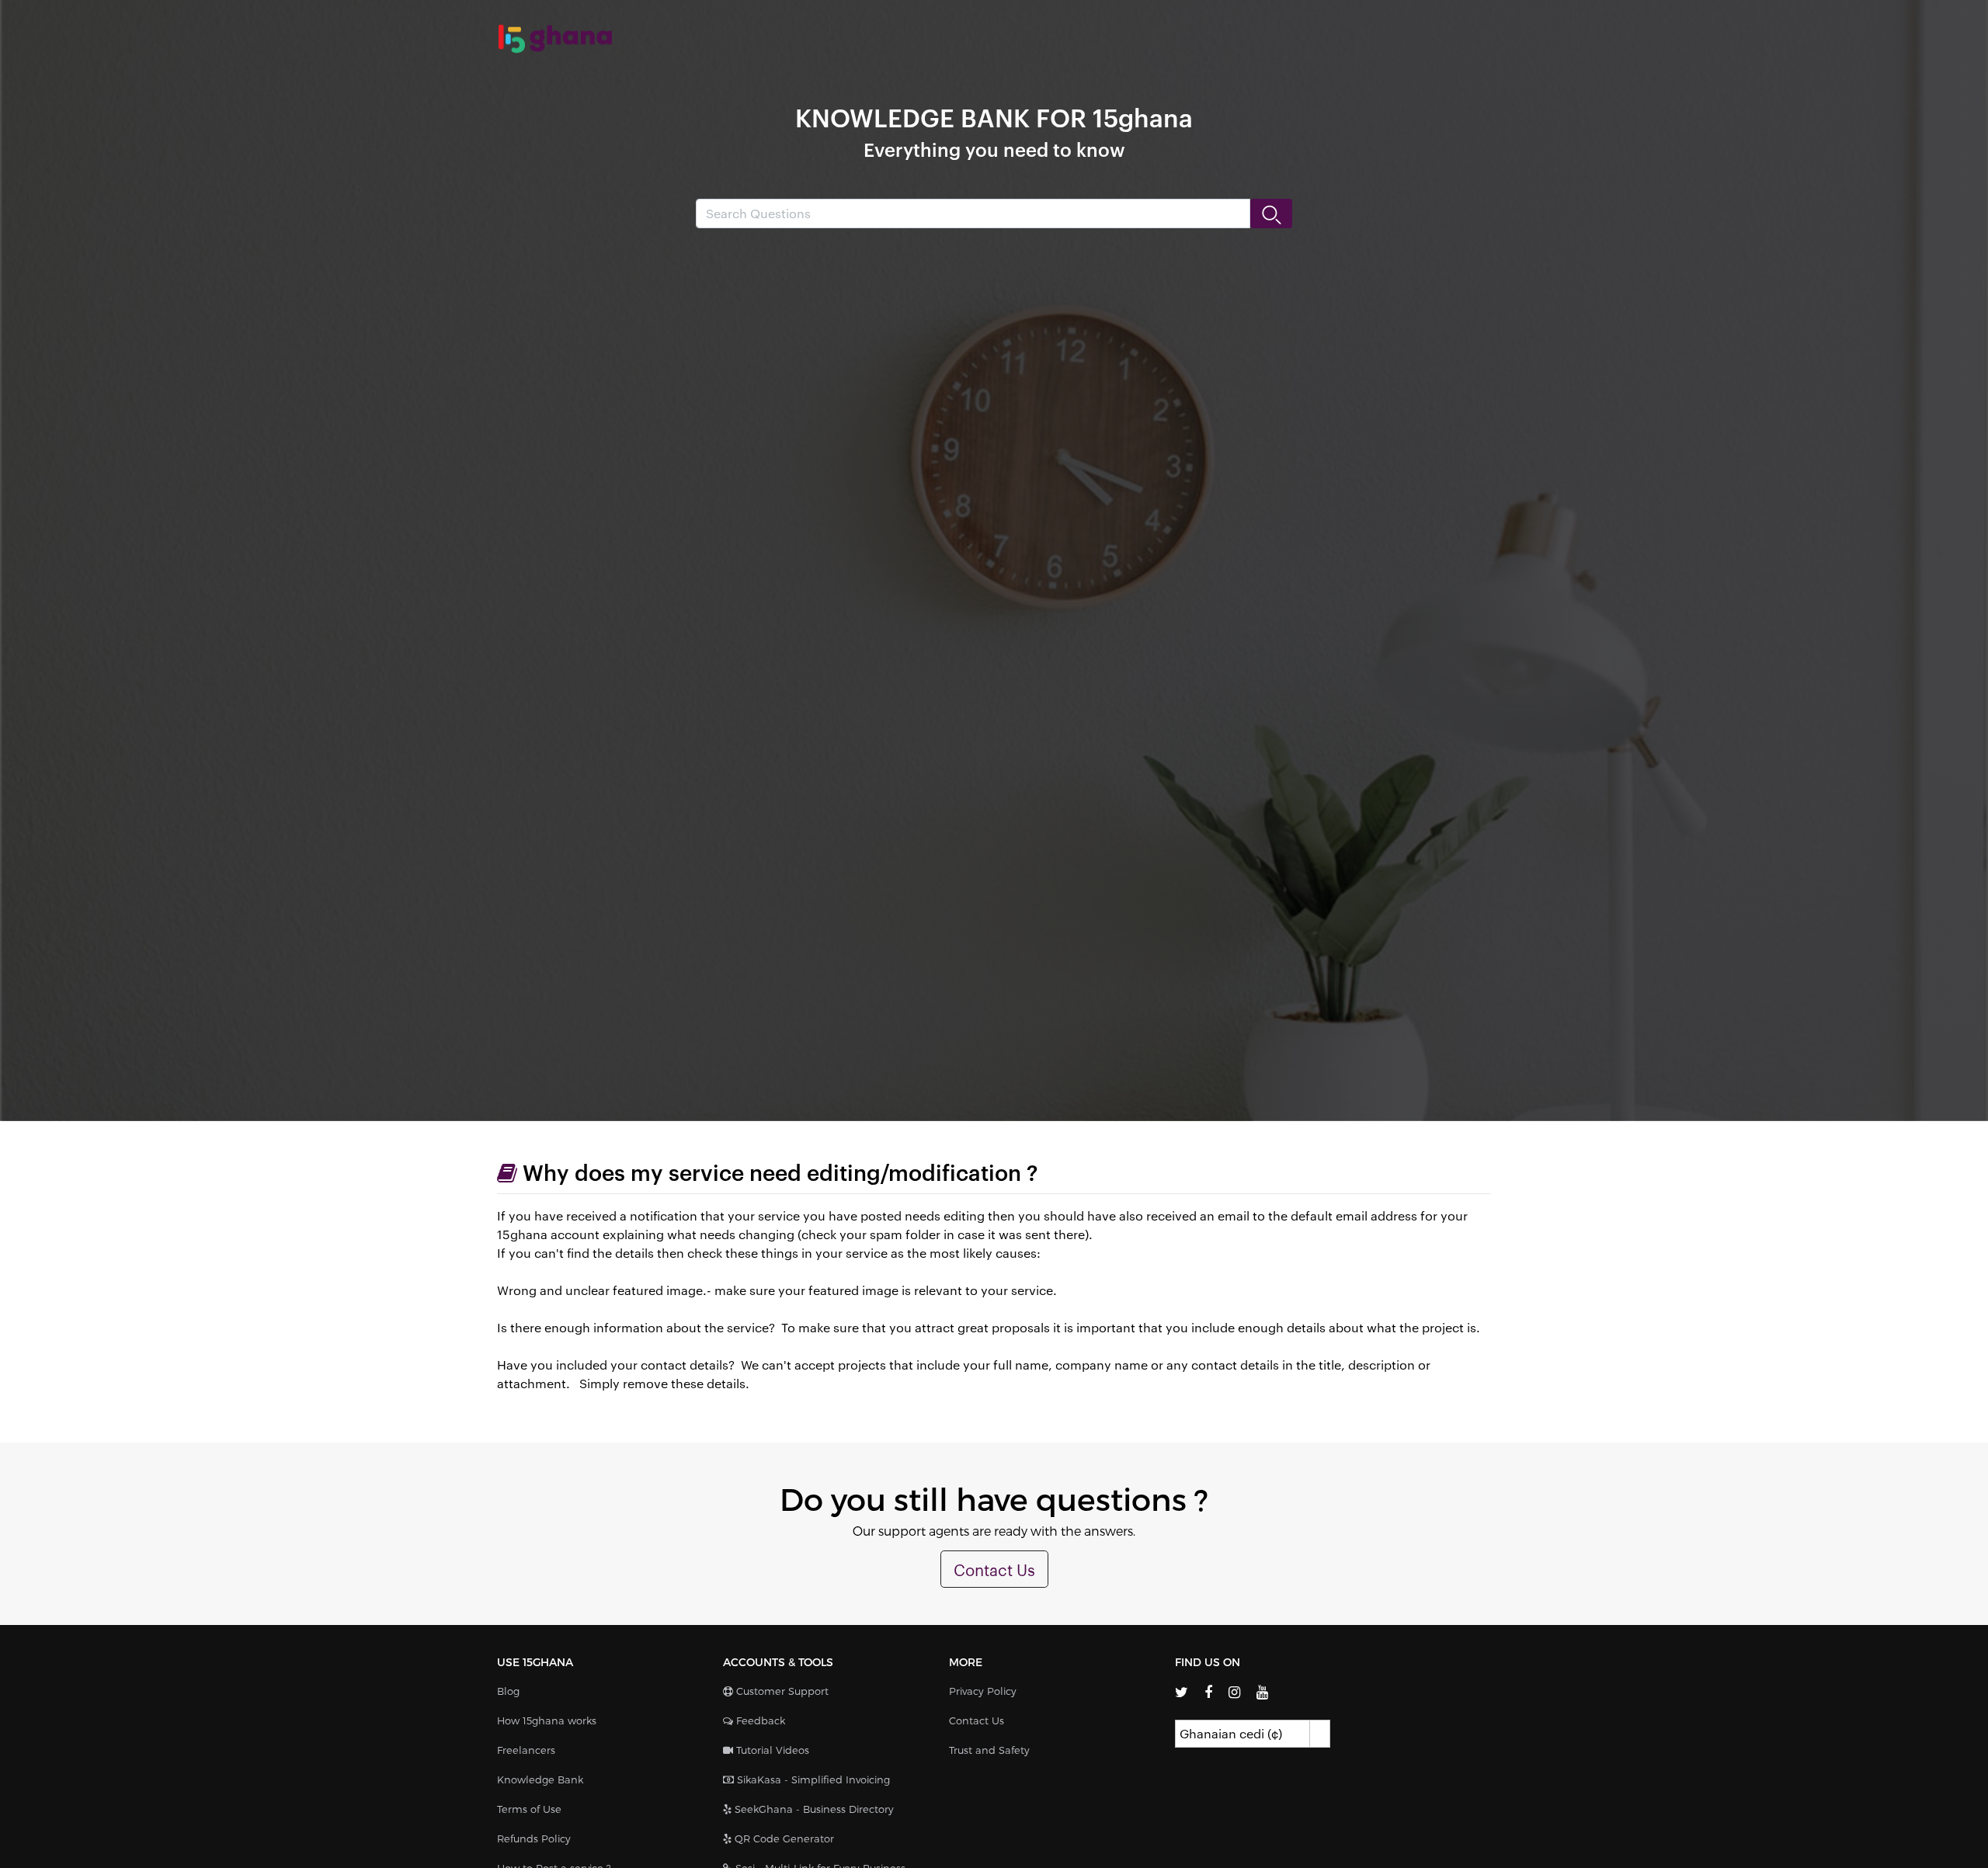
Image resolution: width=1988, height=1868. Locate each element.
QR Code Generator (783, 1838)
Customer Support (781, 1691)
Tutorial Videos (771, 1750)
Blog (508, 1691)
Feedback (759, 1720)
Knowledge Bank (540, 1779)
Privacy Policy (983, 1691)
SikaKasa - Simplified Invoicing (812, 1779)
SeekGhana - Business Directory (813, 1809)
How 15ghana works (547, 1720)
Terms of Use (529, 1809)
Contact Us (994, 1569)
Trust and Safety (989, 1750)
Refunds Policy (534, 1838)
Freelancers (526, 1750)
